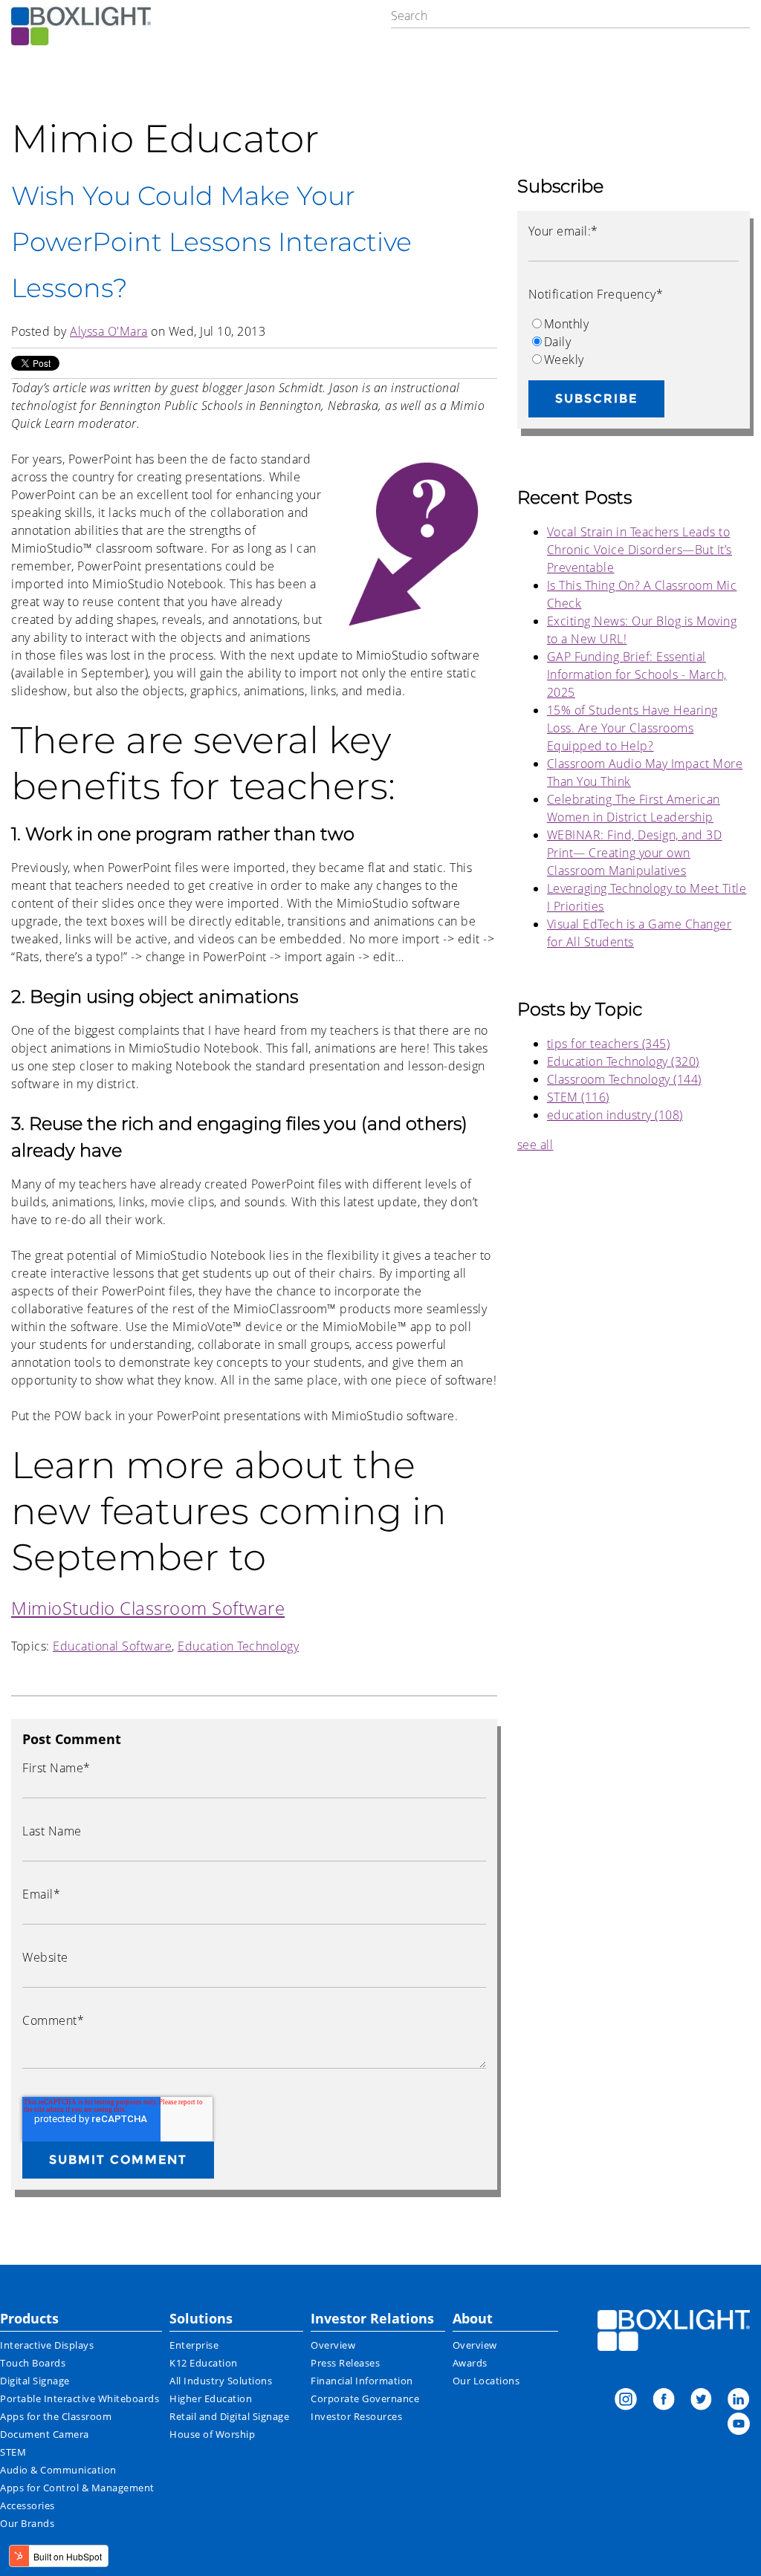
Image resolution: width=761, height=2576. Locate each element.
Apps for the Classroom (56, 2416)
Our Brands (27, 2523)
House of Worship (212, 2434)
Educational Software (112, 1646)
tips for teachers (609, 1044)
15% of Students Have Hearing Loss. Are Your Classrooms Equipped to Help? (632, 728)
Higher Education (211, 2398)
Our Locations (486, 2381)
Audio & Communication (58, 2470)
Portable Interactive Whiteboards (80, 2398)
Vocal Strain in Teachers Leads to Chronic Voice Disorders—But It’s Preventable (639, 550)
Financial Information (362, 2381)
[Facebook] (664, 2401)
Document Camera (45, 2434)
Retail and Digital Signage (229, 2416)
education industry (615, 1115)
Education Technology (238, 1646)
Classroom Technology (624, 1079)
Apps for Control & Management (77, 2488)
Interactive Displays (47, 2345)
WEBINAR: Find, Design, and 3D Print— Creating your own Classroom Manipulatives (635, 853)
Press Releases (345, 2363)
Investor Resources (356, 2416)
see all (535, 1145)
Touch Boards (33, 2363)
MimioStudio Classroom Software (148, 1608)
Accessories (27, 2505)
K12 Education (204, 2363)
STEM (578, 1097)
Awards (470, 2363)
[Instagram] (626, 2401)
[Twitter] (701, 2401)
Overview (333, 2345)
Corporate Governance (365, 2398)
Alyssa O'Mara (109, 331)
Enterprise (194, 2345)
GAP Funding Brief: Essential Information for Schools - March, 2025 (637, 674)
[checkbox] (634, 342)
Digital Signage (35, 2381)
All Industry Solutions (221, 2381)
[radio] (634, 324)
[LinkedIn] (739, 2401)
